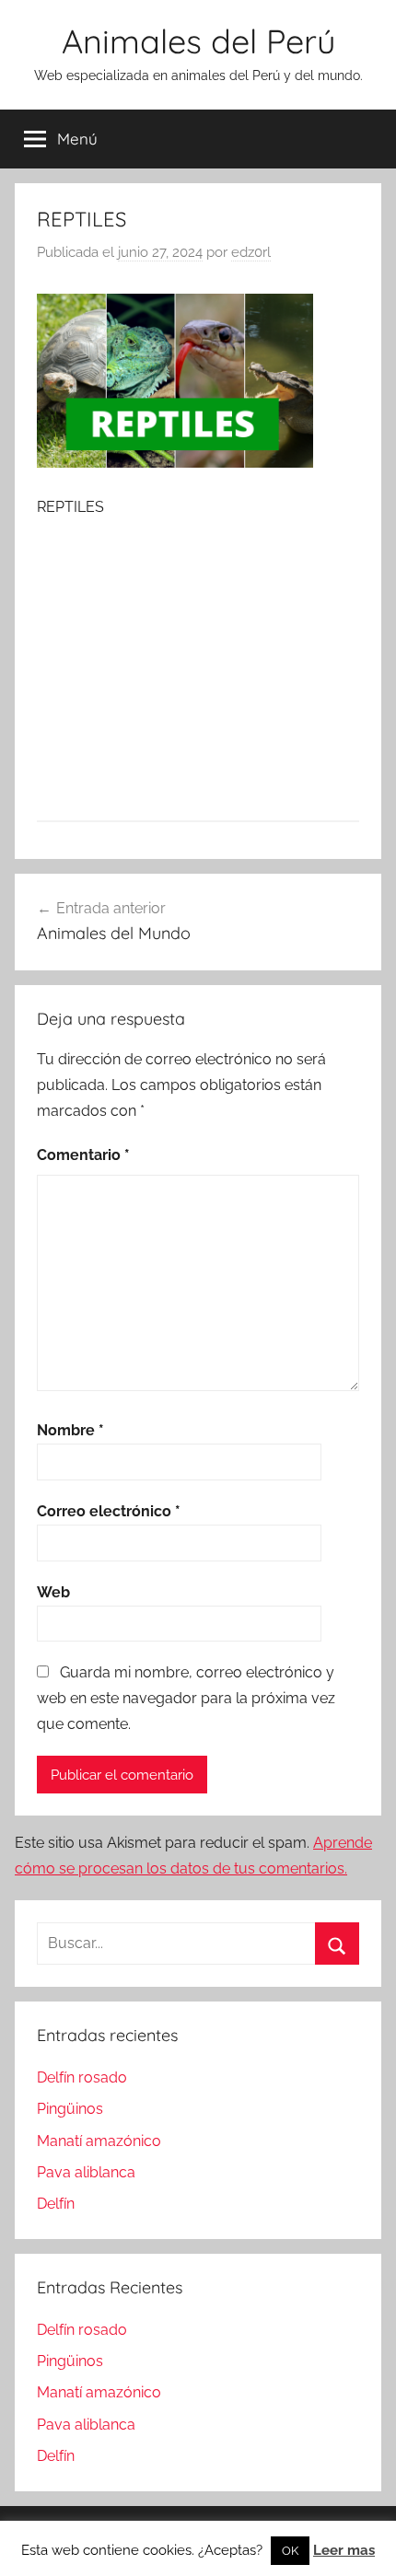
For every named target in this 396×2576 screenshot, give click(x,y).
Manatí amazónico (99, 2141)
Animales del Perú (198, 41)
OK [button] (290, 2551)
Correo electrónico (109, 1511)
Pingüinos (70, 2109)
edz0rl (251, 252)
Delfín (56, 2204)
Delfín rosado (82, 2077)
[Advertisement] (198, 668)
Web (53, 1592)
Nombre (70, 1430)
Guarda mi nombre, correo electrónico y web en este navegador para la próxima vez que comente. (186, 1698)
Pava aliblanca (86, 2172)
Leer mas (344, 2550)
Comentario (83, 1155)
